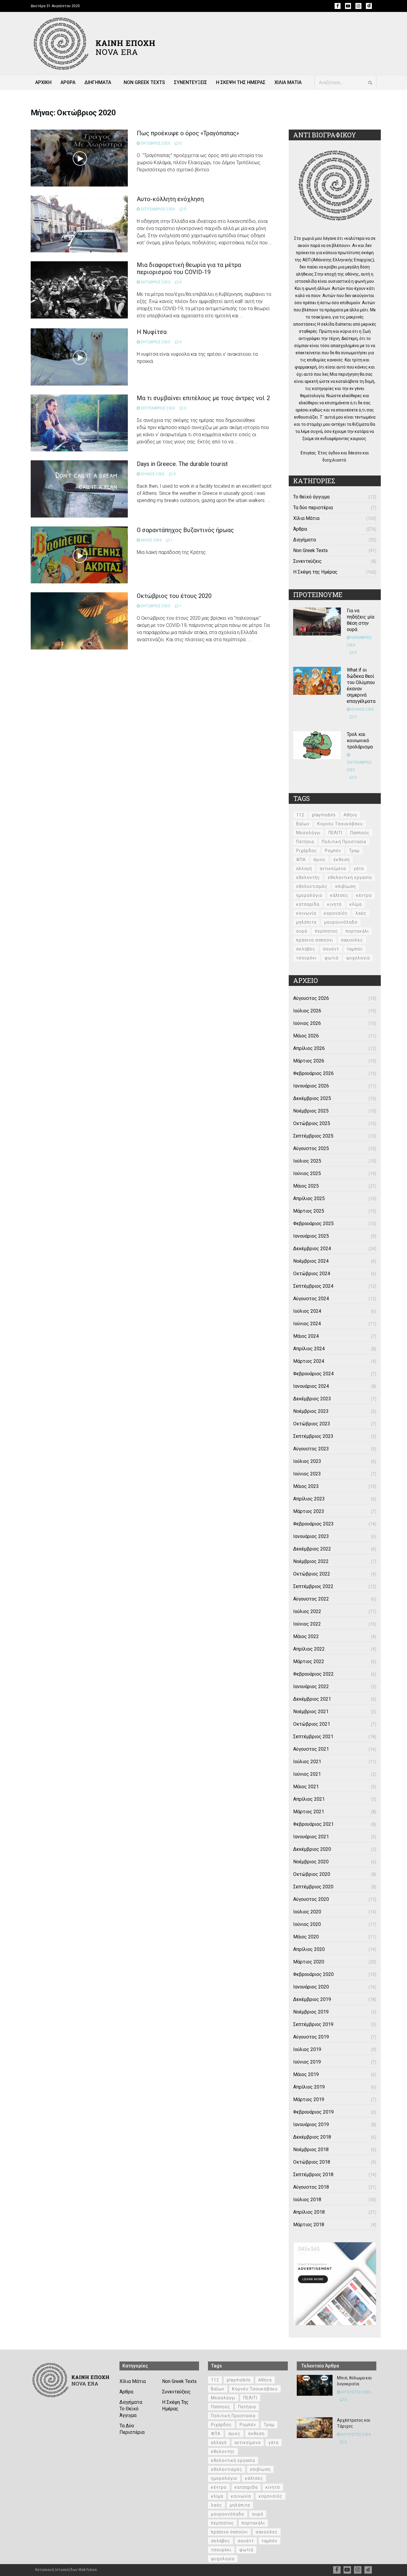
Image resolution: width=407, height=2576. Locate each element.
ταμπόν (355, 949)
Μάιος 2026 (306, 1036)
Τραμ (354, 851)
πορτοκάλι (357, 931)
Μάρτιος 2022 (309, 1661)
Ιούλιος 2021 (307, 1762)
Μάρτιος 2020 (309, 1962)
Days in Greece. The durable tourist (182, 464)
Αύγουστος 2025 (311, 1148)
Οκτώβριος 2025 (312, 1123)
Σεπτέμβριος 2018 (313, 2175)
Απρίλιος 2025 (309, 1198)
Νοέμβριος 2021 (311, 1712)
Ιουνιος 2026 (152, 474)
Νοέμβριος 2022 (311, 1561)
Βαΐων (303, 824)
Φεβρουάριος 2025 (313, 1223)
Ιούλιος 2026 (307, 1011)
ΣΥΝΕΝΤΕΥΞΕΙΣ (191, 82)
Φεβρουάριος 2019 (313, 2112)
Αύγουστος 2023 (311, 1449)
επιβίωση (345, 886)
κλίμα (356, 904)
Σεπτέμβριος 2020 (313, 1887)
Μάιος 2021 (306, 1787)
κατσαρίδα (308, 904)
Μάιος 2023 (306, 1486)
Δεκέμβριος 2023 (312, 1399)
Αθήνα (350, 815)
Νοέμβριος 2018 (311, 2149)
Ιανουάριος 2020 (311, 1987)
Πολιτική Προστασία (344, 842)
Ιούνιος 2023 (307, 1474)
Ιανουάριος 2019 (311, 2124)
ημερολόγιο (309, 895)
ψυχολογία (358, 958)
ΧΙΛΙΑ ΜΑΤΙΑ (288, 82)
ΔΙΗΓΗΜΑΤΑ (98, 82)
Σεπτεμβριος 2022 (359, 766)
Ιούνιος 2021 (307, 1774)
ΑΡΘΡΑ (68, 82)
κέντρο (364, 895)
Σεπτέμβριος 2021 (313, 1737)
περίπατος (326, 931)
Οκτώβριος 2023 (312, 1424)
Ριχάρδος (307, 851)
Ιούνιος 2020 (307, 1924)
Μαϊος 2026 (151, 540)
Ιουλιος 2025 (362, 709)
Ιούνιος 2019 (307, 2062)
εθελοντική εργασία (350, 877)
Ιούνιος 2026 (307, 1023)
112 (300, 815)
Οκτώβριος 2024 (312, 1274)
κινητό (334, 904)
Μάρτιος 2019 (309, 2099)
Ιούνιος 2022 (307, 1624)
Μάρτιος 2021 (309, 1812)
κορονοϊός (336, 913)
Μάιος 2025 (306, 1186)
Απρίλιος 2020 (309, 1949)
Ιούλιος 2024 (307, 1311)
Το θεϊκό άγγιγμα (311, 497)
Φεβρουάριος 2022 (313, 1674)
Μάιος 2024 (306, 1336)
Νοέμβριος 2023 (311, 1411)
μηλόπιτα (306, 922)
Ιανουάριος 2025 (311, 1236)
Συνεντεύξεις (307, 561)
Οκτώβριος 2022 (312, 1574)
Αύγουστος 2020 (311, 1899)
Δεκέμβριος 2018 (312, 2137)
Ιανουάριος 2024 (311, 1386)
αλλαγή (304, 868)
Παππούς (360, 833)
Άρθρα (300, 529)
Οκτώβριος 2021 (312, 1724)
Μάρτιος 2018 (309, 2225)
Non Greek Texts (310, 550)
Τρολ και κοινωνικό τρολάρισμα (360, 741)
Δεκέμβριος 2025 (312, 1098)
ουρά (302, 931)
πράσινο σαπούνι (315, 940)
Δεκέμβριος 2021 (312, 1699)
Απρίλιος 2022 (309, 1649)
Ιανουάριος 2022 (311, 1686)
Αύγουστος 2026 (311, 998)
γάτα (359, 868)
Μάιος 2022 (306, 1636)
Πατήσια (305, 842)
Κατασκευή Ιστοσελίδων (56, 2570)
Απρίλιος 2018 (309, 2212)
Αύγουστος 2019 (311, 2037)
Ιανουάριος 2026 (311, 1086)
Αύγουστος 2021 (311, 1749)
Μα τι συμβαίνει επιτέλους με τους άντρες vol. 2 (203, 398)
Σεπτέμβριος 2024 (313, 1286)
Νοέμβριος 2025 (311, 1111)
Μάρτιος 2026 (309, 1061)
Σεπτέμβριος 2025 (313, 1136)
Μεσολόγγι (308, 833)
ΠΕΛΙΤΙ (335, 833)
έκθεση (342, 860)
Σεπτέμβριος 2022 (313, 1586)
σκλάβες (306, 949)
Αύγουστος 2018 (311, 2187)
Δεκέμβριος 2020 (312, 1849)
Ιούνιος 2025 (307, 1173)
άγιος (320, 860)
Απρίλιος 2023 (309, 1499)
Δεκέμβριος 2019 (312, 1999)
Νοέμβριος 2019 (311, 2012)
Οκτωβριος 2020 (155, 143)
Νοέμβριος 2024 (311, 1261)
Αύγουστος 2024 (311, 1299)
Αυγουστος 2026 (355, 2392)
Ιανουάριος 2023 (311, 1536)
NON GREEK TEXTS (144, 82)
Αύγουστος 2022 (311, 1599)
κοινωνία (306, 913)
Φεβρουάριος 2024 (313, 1374)
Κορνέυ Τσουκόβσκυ (340, 824)
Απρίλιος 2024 (309, 1349)
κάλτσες (339, 895)
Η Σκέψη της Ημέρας (315, 572)
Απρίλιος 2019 (309, 2087)
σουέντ (331, 949)
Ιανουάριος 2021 (311, 1837)
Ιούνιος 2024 (307, 1324)
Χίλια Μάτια (306, 518)
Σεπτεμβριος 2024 (157, 209)
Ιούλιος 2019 (307, 2049)
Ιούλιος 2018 (307, 2200)
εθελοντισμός (312, 886)
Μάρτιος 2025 (309, 1211)
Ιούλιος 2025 (307, 1161)
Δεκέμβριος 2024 (312, 1249)
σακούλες (352, 940)
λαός (361, 913)
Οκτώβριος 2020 (312, 1874)
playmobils (324, 815)
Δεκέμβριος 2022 (312, 1549)
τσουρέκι (306, 958)
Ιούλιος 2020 (307, 1912)
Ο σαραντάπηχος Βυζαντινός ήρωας (185, 530)
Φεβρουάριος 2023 (313, 1524)
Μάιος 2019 (306, 2074)
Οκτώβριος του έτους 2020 (174, 596)
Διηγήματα (305, 540)
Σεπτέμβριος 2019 (313, 2024)
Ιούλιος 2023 (307, 1461)
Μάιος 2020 (306, 1937)
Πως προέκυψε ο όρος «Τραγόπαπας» (188, 133)
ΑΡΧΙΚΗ (43, 82)
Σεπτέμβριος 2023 (313, 1436)
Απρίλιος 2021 (309, 1799)
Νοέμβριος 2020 (311, 1862)
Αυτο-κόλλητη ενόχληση (170, 199)
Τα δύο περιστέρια (313, 508)
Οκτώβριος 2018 (312, 2162)
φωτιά (331, 958)
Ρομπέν (333, 851)
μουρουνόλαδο (341, 922)
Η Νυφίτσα (152, 332)
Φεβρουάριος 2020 (313, 1974)
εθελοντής (308, 877)
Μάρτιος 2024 (309, 1361)
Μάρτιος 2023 (309, 1511)
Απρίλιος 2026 (309, 1048)
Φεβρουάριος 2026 (313, 1073)
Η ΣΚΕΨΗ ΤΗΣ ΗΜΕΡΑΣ (241, 82)
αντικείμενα (333, 868)
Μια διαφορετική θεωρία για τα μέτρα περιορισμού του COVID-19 (189, 268)
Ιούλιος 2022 (307, 1611)
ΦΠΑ (301, 860)
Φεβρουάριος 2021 (313, 1824)
